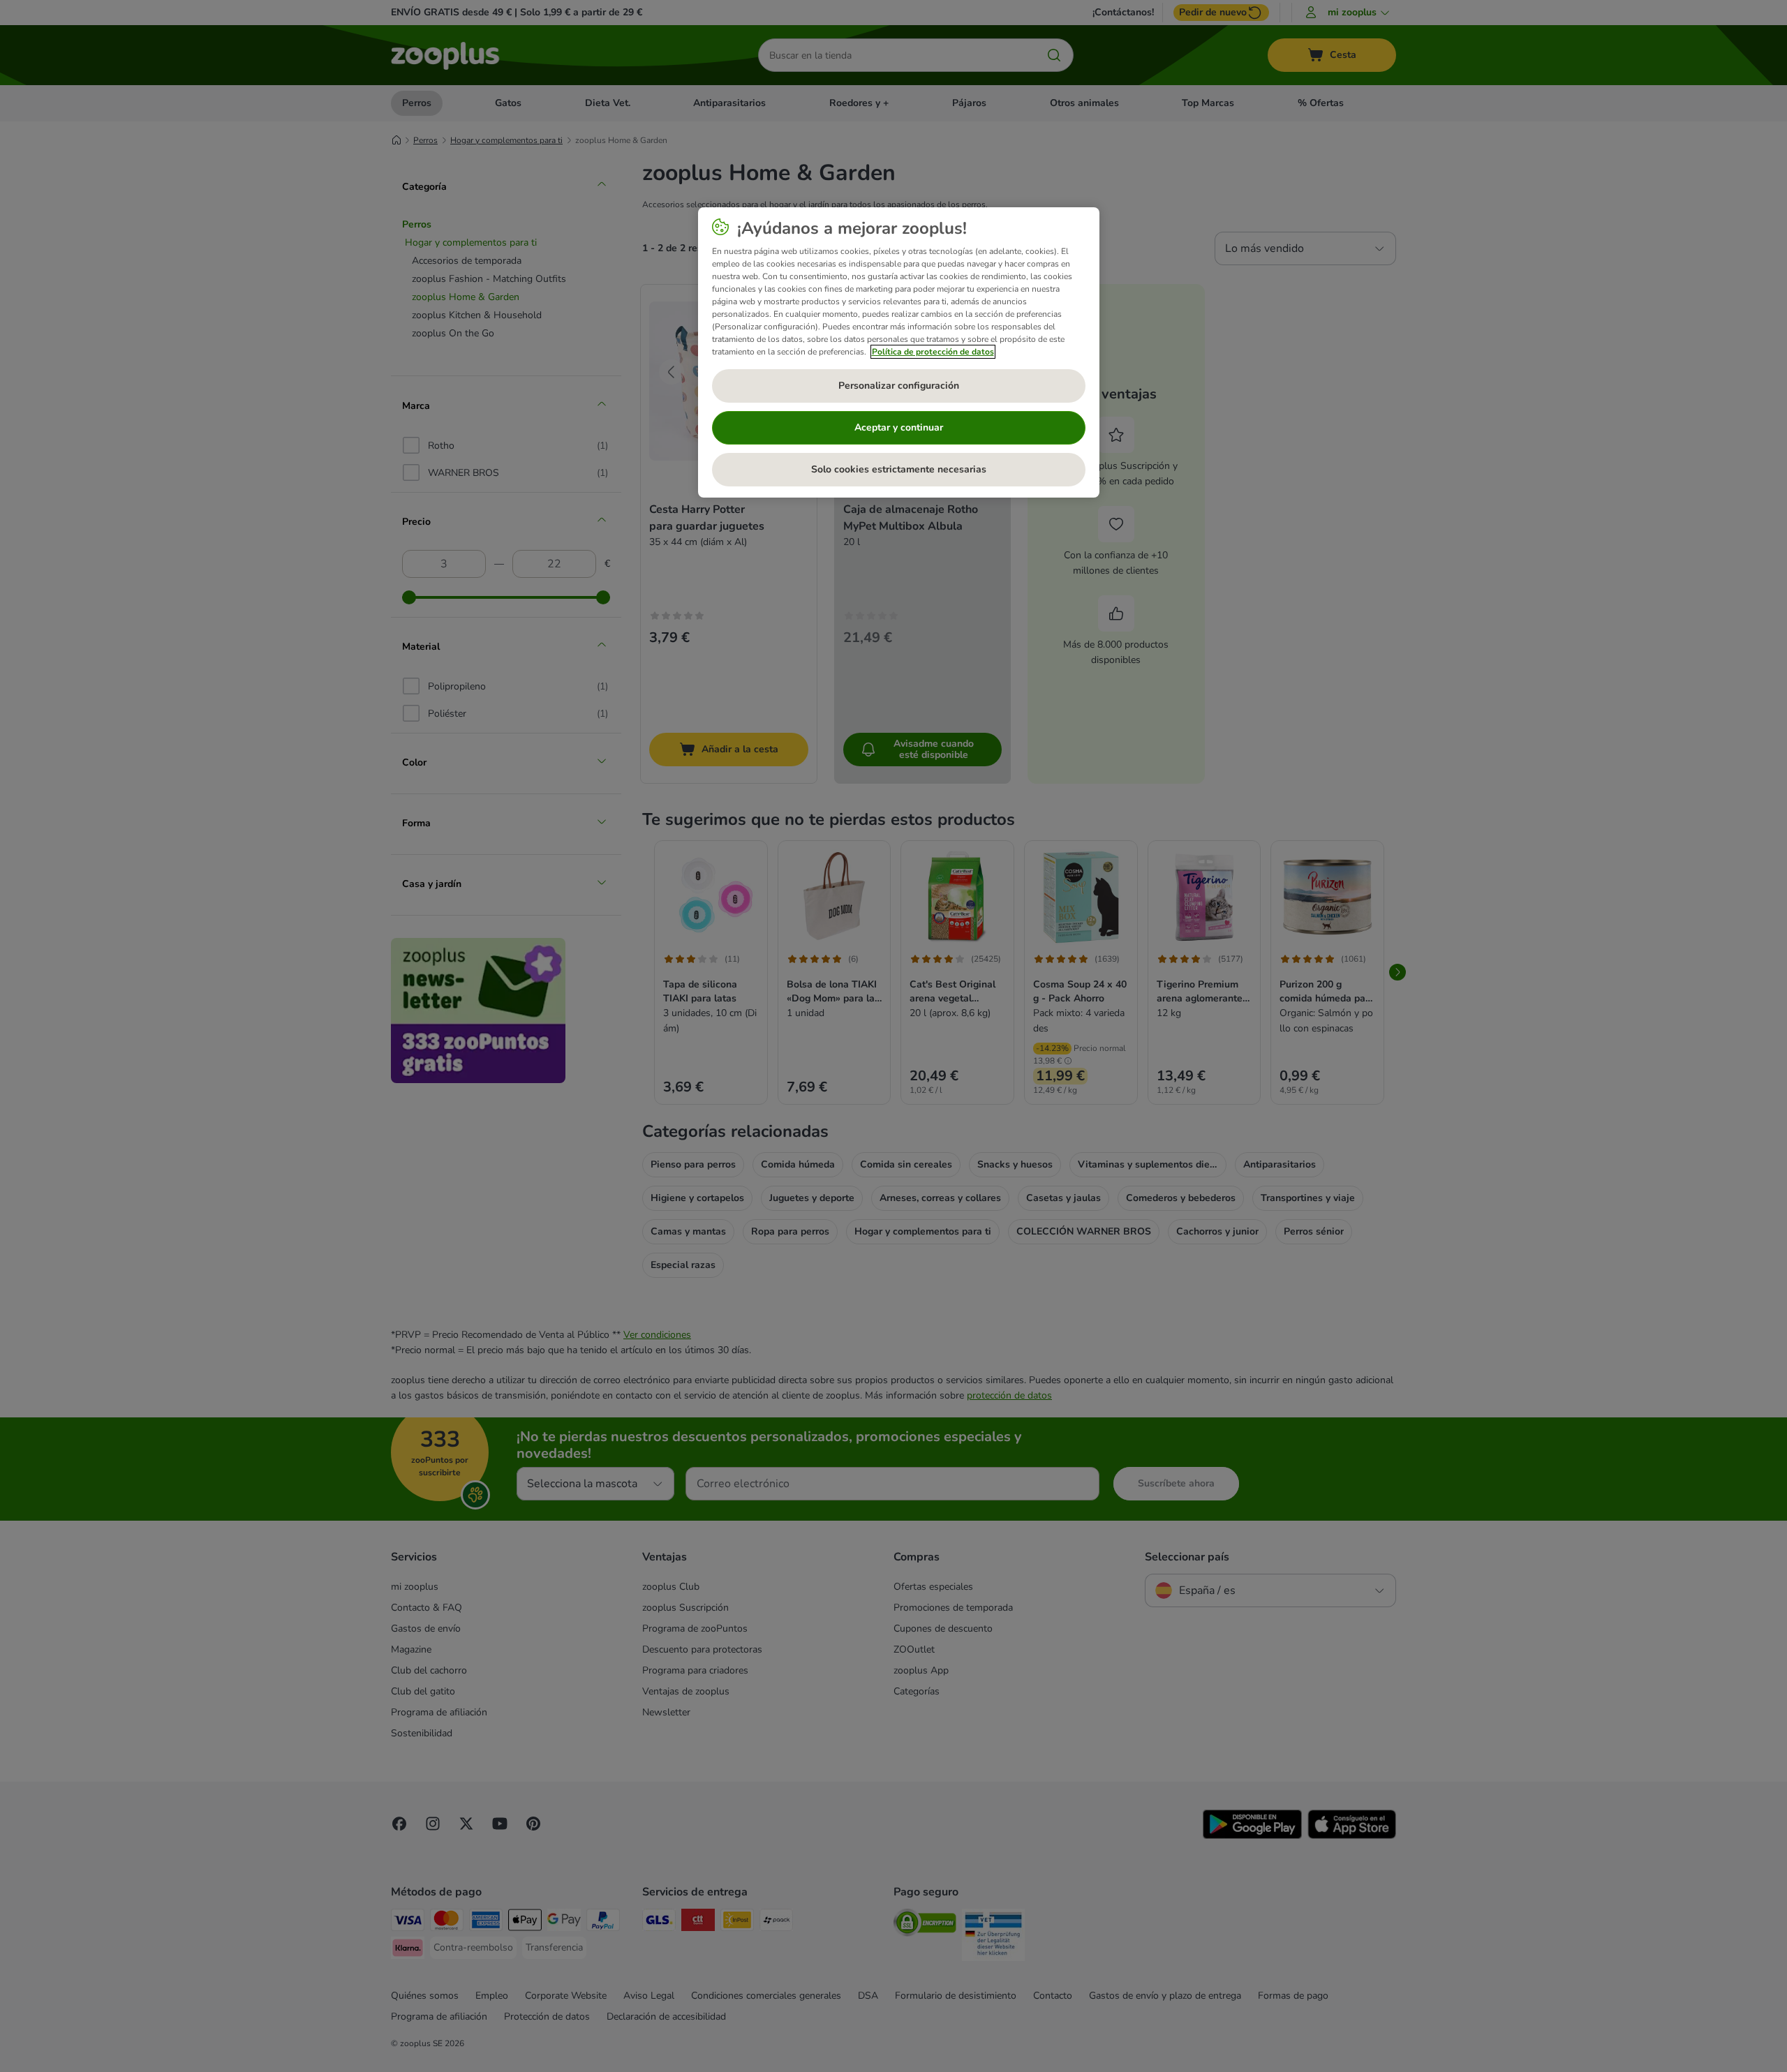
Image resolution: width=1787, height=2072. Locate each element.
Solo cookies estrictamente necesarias (899, 469)
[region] (899, 352)
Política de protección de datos (933, 352)
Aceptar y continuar (899, 427)
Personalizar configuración (899, 386)
